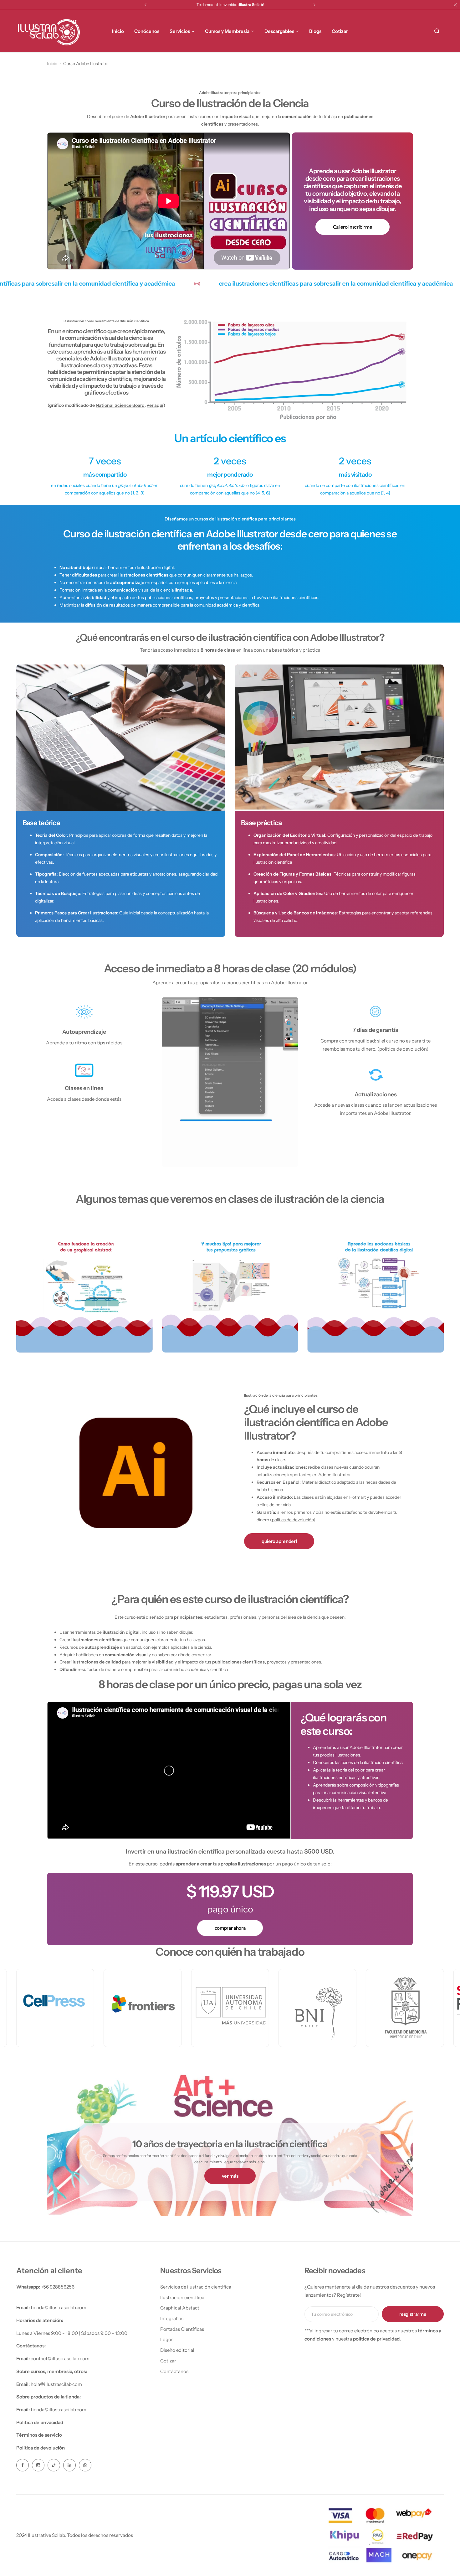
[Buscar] (437, 31)
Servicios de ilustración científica (196, 2287)
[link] (292, 370)
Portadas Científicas (182, 2329)
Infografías (172, 2318)
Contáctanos (174, 2371)
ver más (230, 2176)
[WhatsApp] (85, 2465)
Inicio (52, 64)
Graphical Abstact (180, 2308)
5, (263, 493)
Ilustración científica (182, 2297)
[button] (146, 5)
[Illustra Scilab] (49, 31)
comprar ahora (230, 1928)
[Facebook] (23, 2465)
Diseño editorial (177, 2350)
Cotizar (168, 2361)
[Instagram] (38, 2465)
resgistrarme (413, 2314)
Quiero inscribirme (353, 227)
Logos (167, 2339)
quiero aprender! (279, 1541)
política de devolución (403, 1049)
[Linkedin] (69, 2465)
